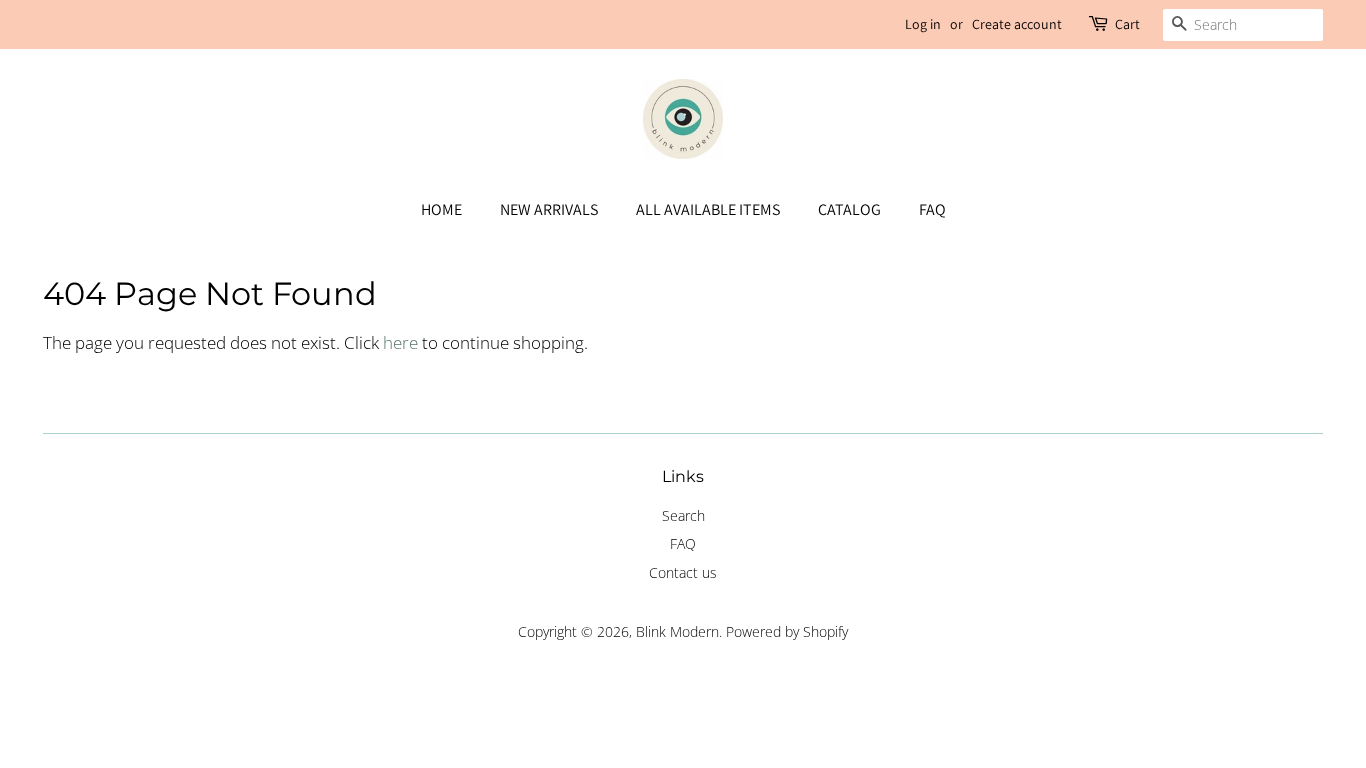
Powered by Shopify (787, 631)
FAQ (932, 209)
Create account (1017, 24)
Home (441, 209)
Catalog (849, 209)
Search (683, 515)
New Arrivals (549, 209)
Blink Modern (677, 631)
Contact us (683, 572)
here (400, 342)
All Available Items (708, 209)
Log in (923, 24)
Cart (1127, 24)
